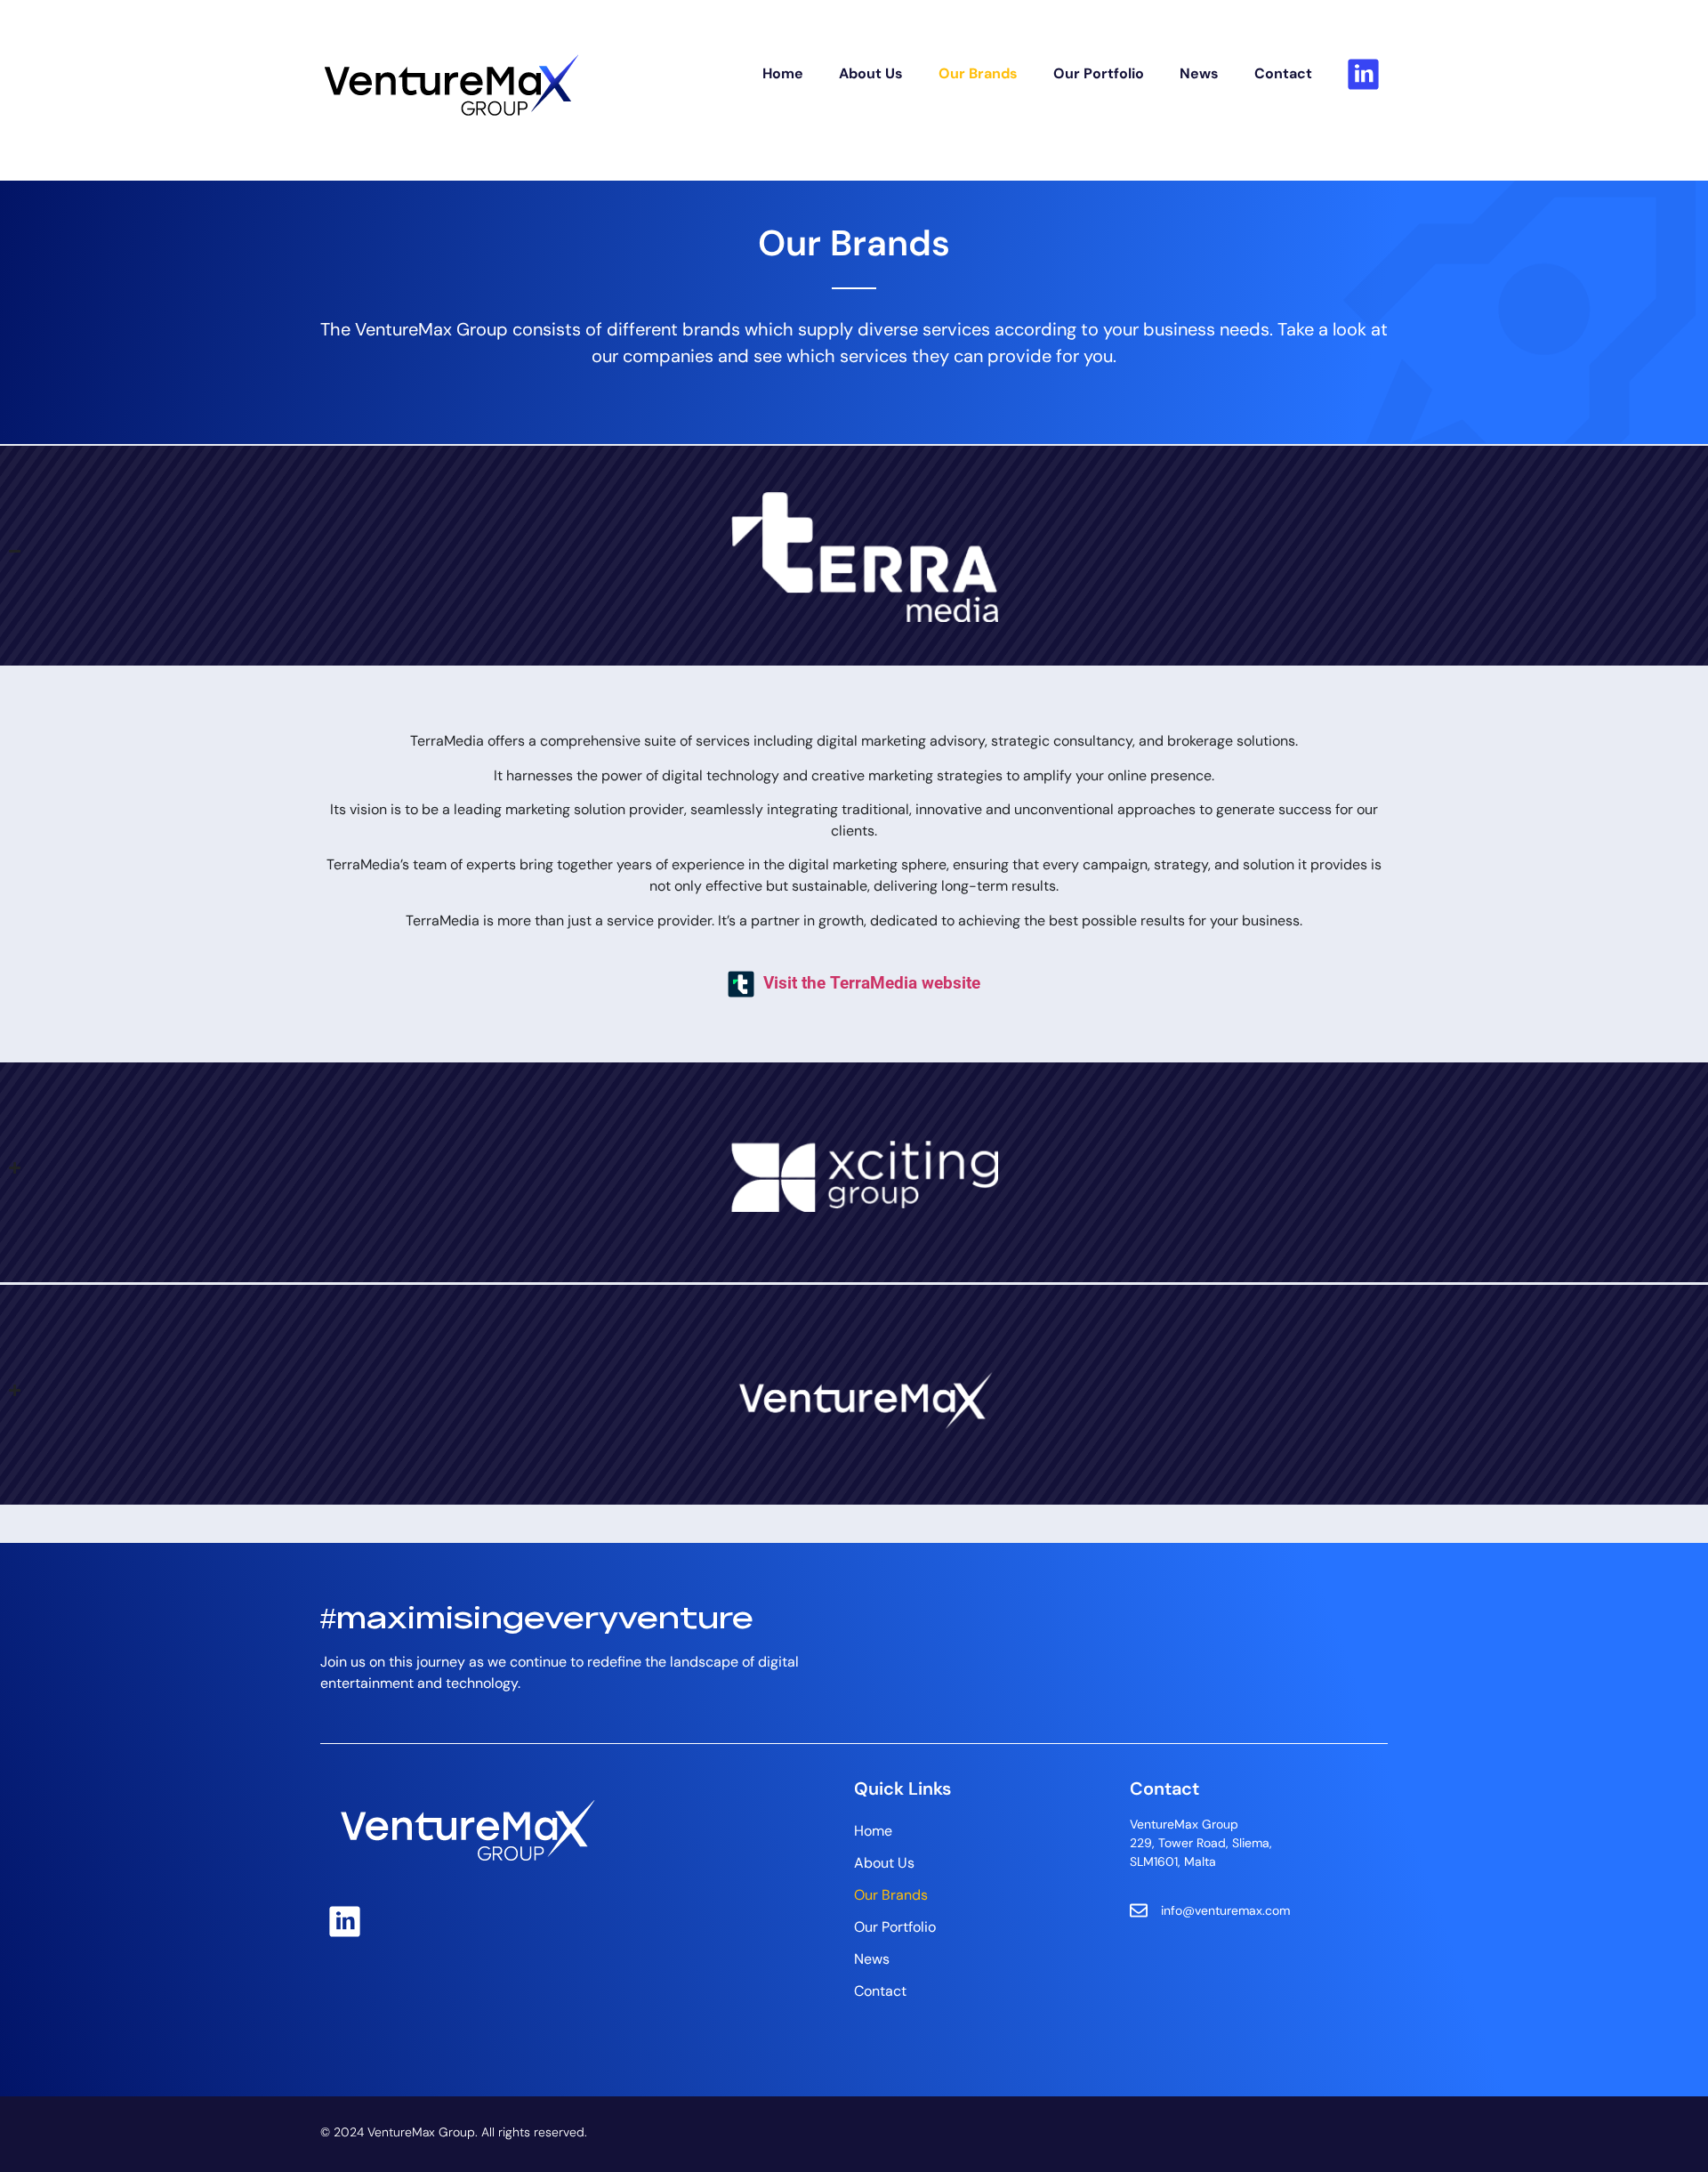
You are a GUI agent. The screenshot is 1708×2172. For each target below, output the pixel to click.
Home (783, 73)
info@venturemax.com (1225, 1910)
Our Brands (978, 73)
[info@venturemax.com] (1139, 1910)
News (1199, 73)
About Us (871, 73)
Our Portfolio (1099, 73)
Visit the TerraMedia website (872, 983)
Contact (1283, 73)
